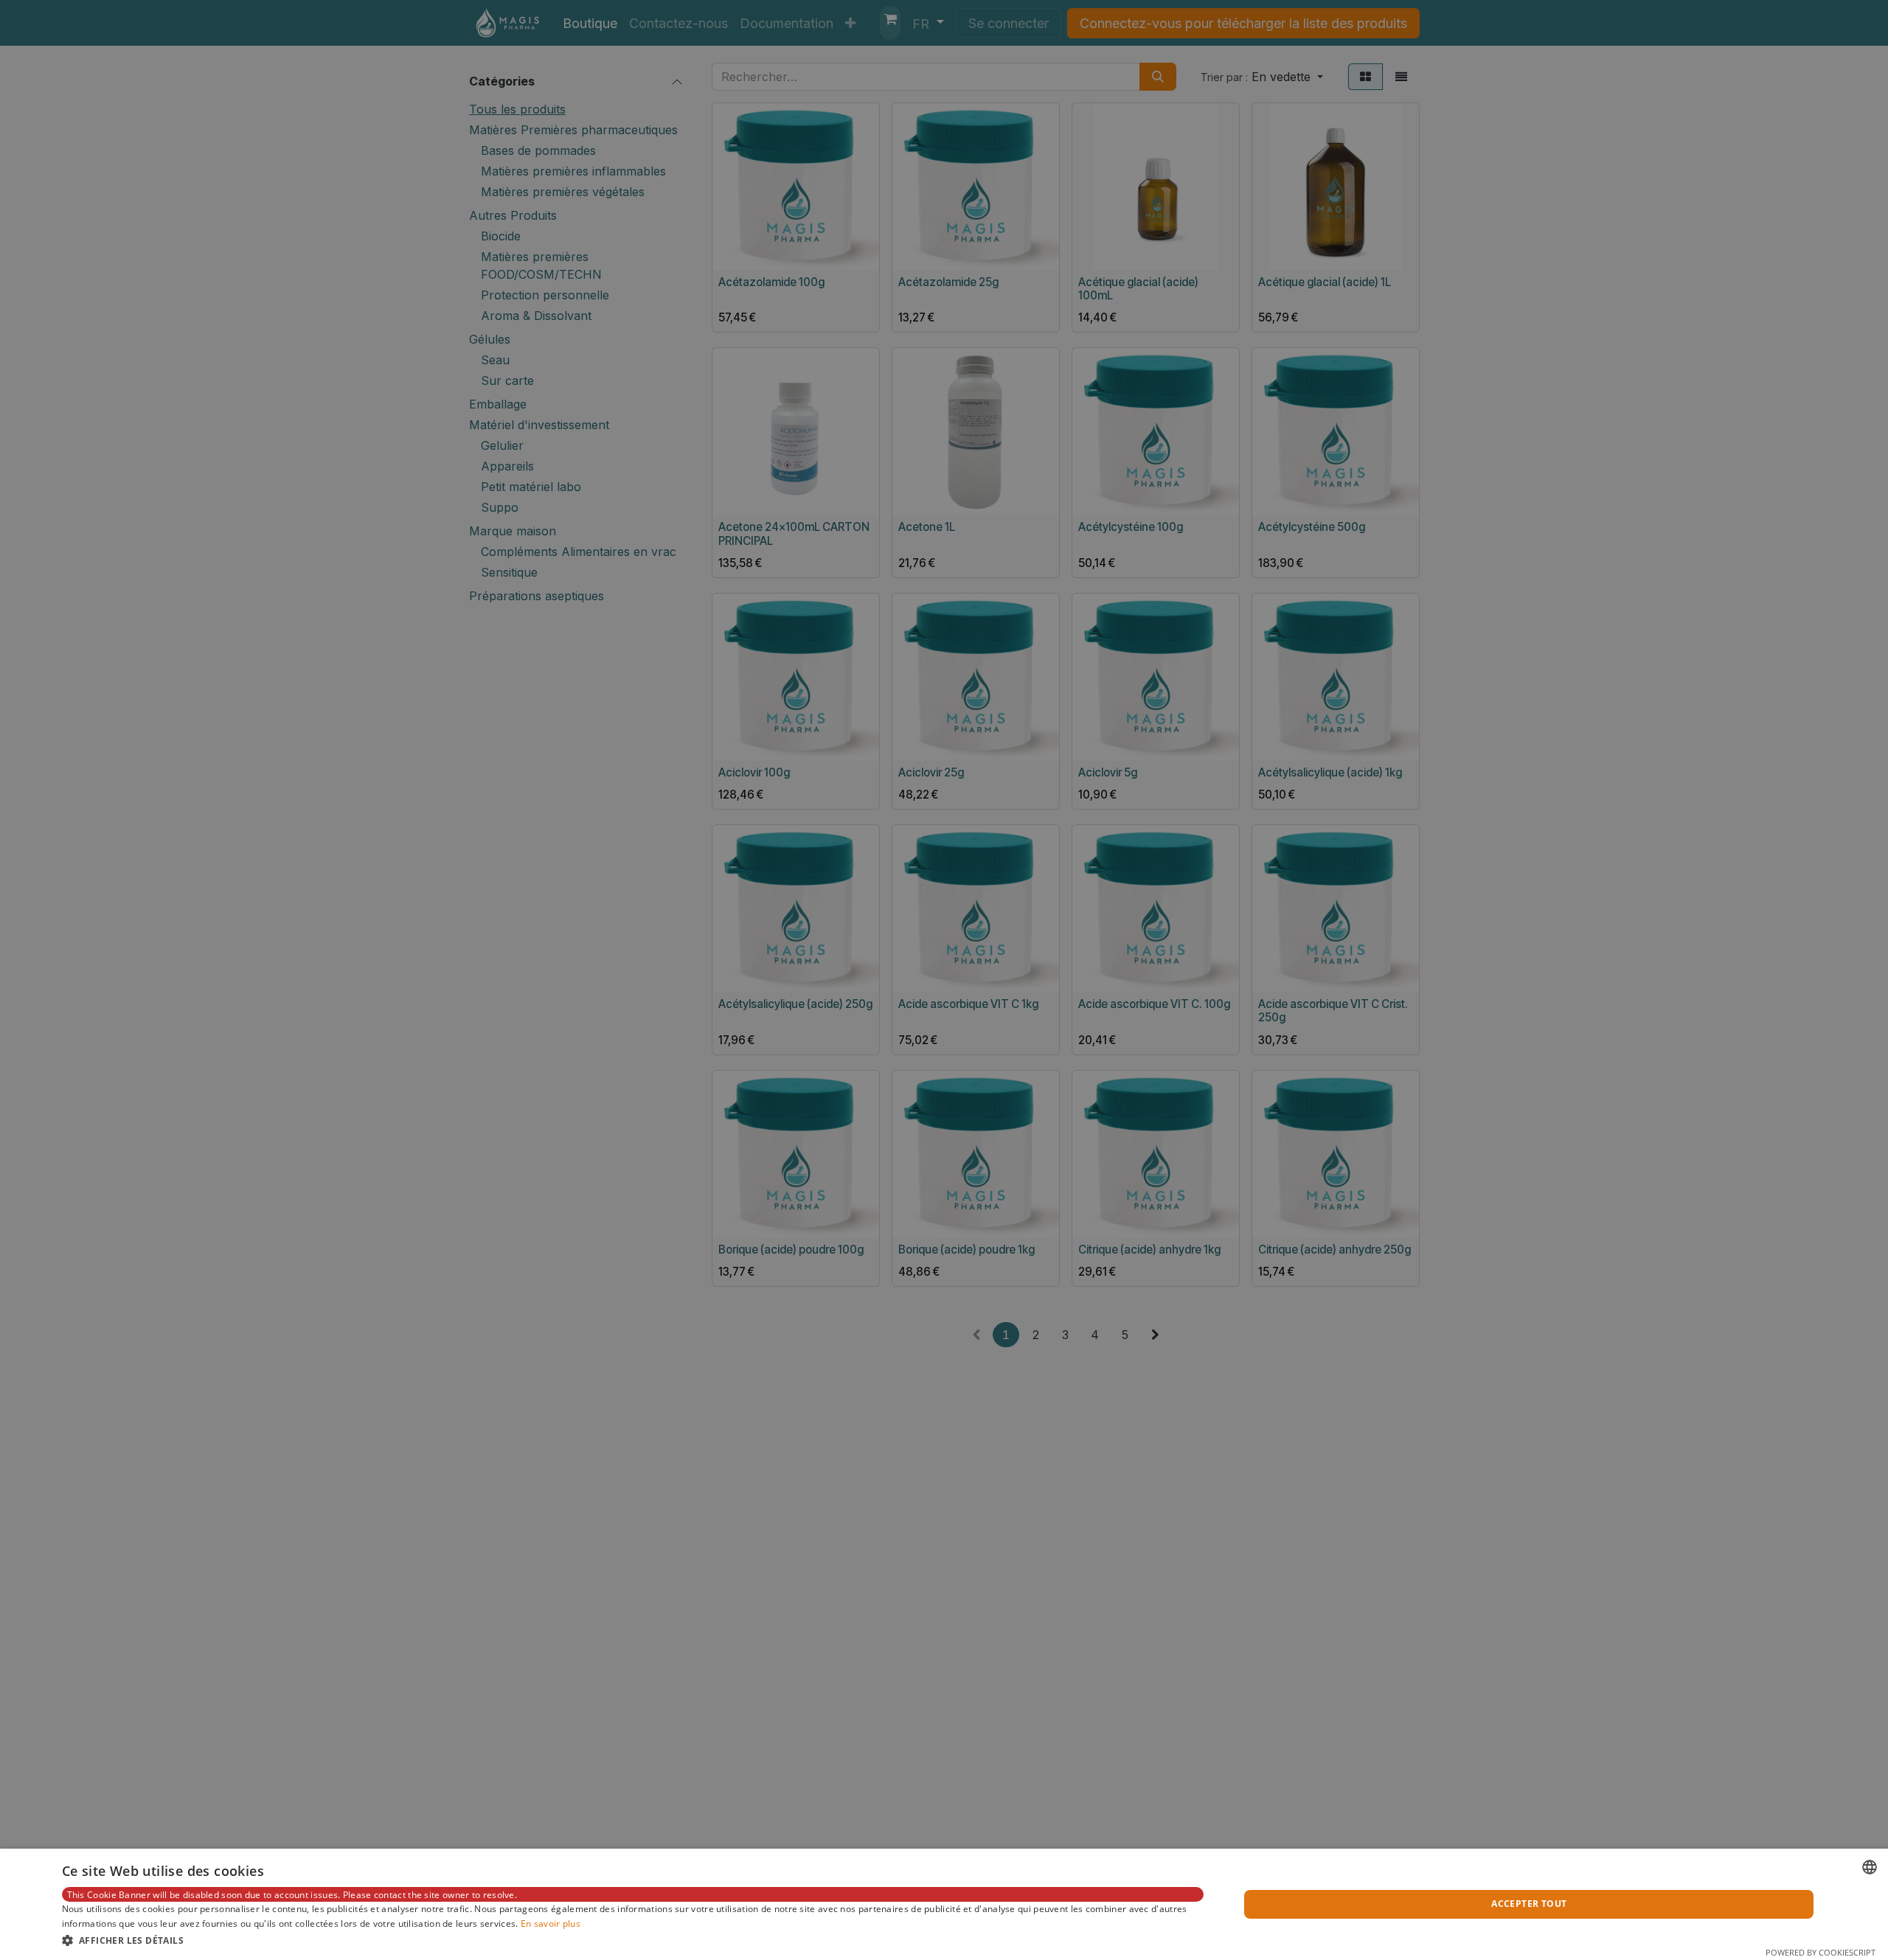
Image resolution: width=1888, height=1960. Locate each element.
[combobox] (1870, 1867)
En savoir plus (551, 1923)
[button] (633, 1940)
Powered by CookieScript (1821, 1952)
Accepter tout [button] (1529, 1904)
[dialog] (944, 1904)
